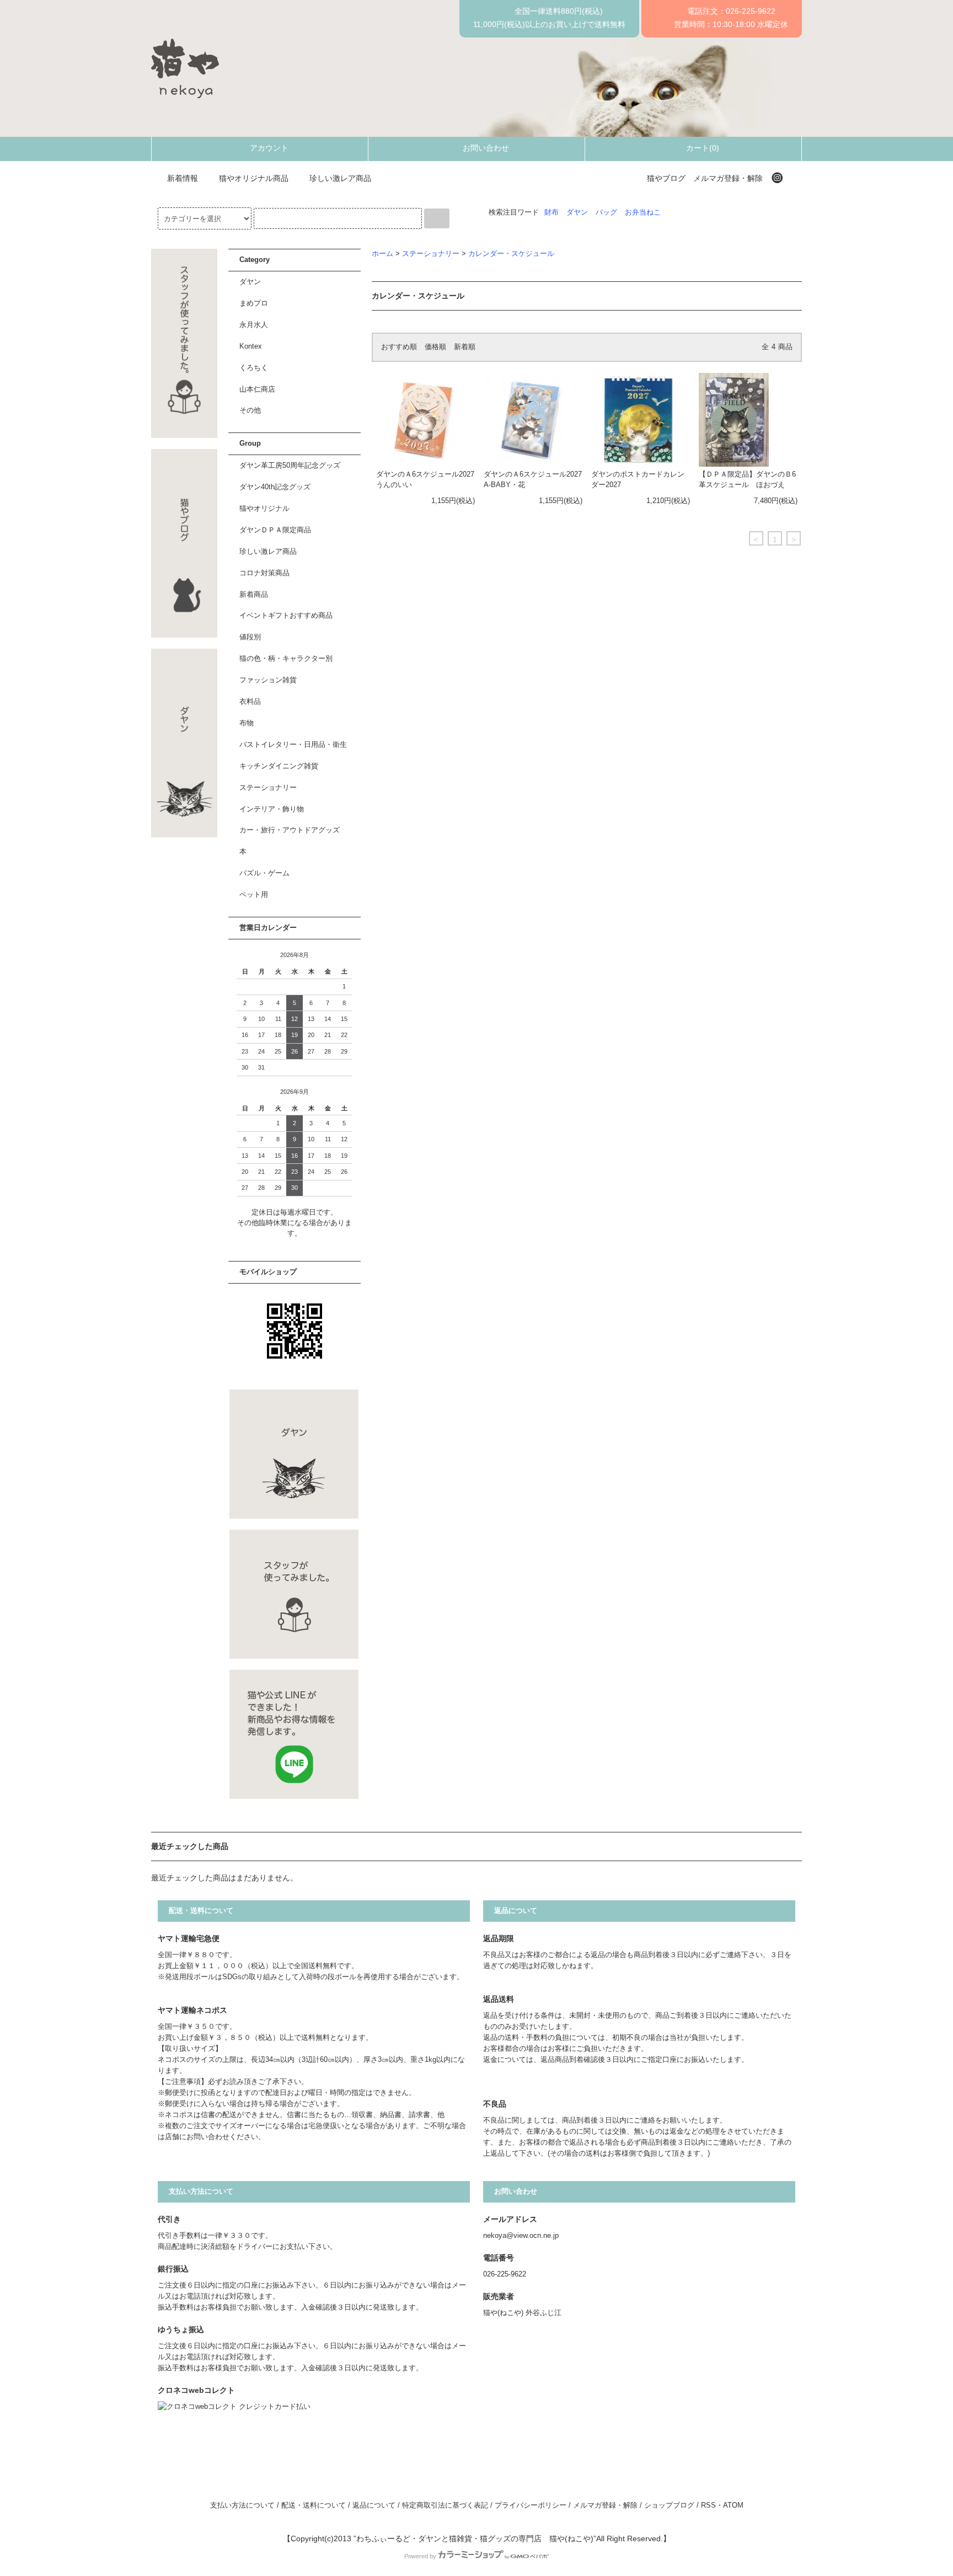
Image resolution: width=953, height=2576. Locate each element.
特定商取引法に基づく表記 (445, 2505)
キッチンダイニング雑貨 (279, 766)
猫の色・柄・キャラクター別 (286, 659)
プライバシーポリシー (531, 2505)
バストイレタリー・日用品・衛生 (293, 745)
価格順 (435, 347)
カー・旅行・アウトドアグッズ (290, 830)
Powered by (420, 2556)
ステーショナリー (431, 254)
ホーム (382, 254)
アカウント (269, 148)
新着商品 (254, 595)
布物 (247, 723)
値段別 (250, 637)
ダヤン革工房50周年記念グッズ (290, 466)
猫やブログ (666, 178)
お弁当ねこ (643, 212)
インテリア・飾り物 (272, 809)
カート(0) (703, 148)
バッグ (606, 212)
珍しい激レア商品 (340, 178)
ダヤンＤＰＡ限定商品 (275, 530)
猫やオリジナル (264, 509)
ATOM (733, 2505)
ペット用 (254, 895)
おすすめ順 (399, 347)
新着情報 (183, 178)
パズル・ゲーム (264, 873)
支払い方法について (242, 2505)
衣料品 (250, 702)
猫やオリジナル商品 (254, 178)
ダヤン (577, 212)
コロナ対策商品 (264, 573)
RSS (708, 2505)
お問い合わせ (486, 148)
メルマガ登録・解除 (728, 178)
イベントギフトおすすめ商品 (286, 616)
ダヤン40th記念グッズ (275, 487)
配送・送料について (314, 2505)
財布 (552, 212)
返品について (374, 2505)
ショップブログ (669, 2505)
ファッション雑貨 (268, 680)
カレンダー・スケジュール (511, 254)
